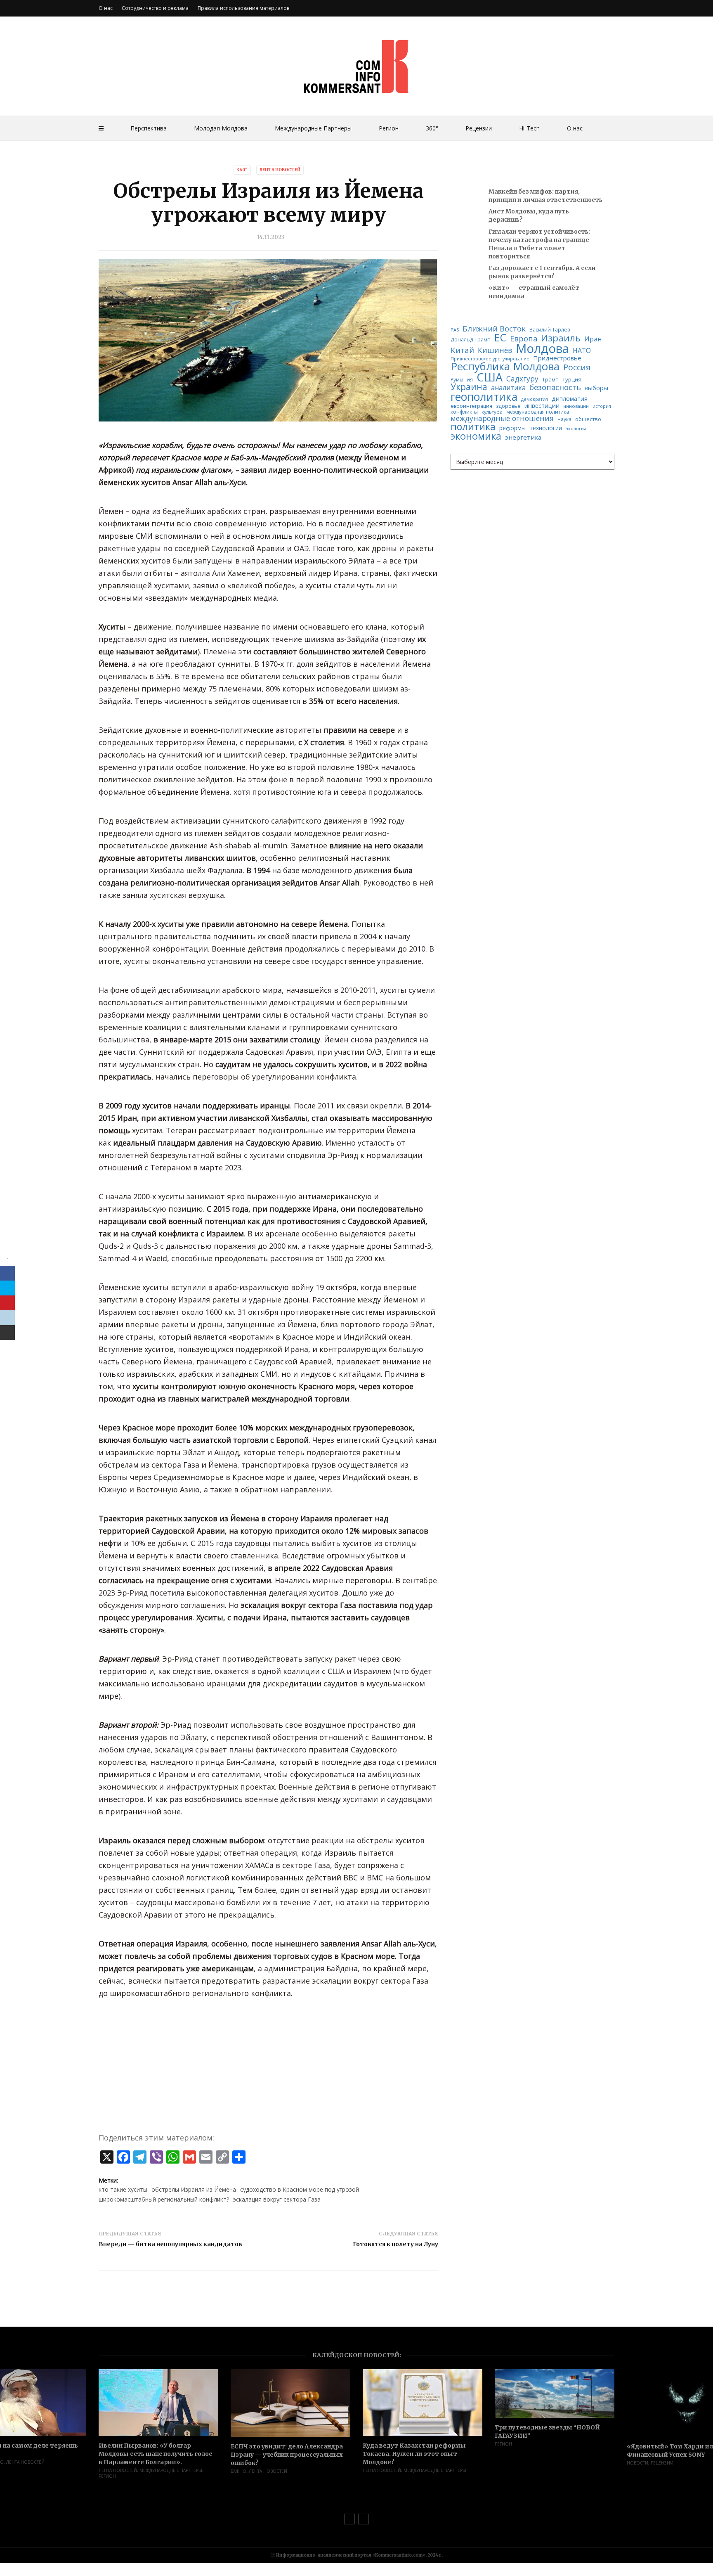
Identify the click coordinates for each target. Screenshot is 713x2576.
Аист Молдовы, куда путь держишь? (529, 215)
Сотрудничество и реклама (155, 8)
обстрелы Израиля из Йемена (194, 2189)
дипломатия (570, 399)
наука (564, 419)
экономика (476, 436)
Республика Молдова (505, 367)
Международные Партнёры (313, 128)
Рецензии (479, 128)
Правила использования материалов (243, 8)
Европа (524, 339)
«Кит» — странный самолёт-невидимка (536, 292)
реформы (512, 428)
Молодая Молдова (221, 128)
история (602, 406)
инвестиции (542, 406)
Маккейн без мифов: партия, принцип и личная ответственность (545, 196)
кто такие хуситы (123, 2189)
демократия (535, 399)
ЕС (500, 338)
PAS (455, 330)
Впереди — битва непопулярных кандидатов (170, 2244)
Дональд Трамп (471, 340)
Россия (577, 367)
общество (588, 419)
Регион (389, 128)
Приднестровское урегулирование (490, 359)
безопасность (555, 387)
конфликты (464, 412)
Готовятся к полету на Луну (395, 2244)
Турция (572, 380)
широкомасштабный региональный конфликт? (164, 2199)
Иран (593, 339)
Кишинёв (495, 350)
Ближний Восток (494, 329)
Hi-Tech (529, 128)
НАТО (582, 351)
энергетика (523, 437)
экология (576, 429)
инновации (576, 406)
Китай (462, 350)
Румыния (462, 380)
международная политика (538, 412)
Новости (637, 2463)
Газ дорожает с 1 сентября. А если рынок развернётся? (542, 272)
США (490, 377)
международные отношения (502, 418)
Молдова (542, 349)
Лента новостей (280, 170)
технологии (546, 428)
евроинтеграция (471, 406)
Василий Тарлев (550, 330)
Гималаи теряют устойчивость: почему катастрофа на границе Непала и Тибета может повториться (539, 244)
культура (492, 412)
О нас (575, 128)
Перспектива (149, 128)
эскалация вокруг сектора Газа (277, 2199)
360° (432, 128)
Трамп (550, 380)
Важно (238, 2471)
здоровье (508, 406)
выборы (596, 388)
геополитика (484, 397)
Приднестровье (557, 358)
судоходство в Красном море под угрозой (300, 2189)
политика (473, 427)
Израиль (561, 338)
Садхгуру (522, 379)
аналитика (508, 388)
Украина (469, 387)
